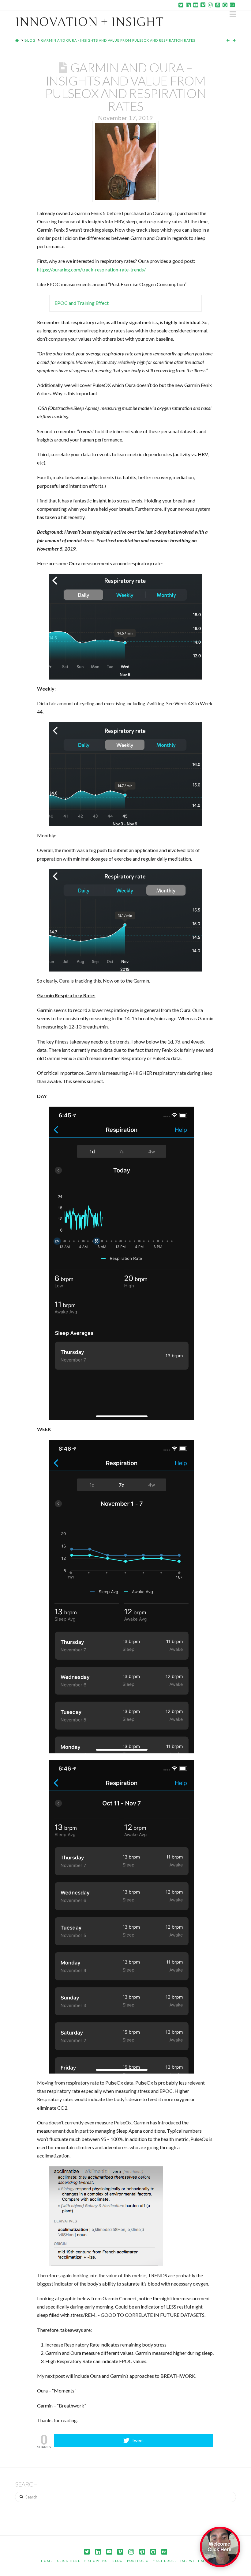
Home (47, 2561)
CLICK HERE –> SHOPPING (83, 2561)
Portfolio (138, 2561)
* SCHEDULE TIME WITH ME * (182, 2561)
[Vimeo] (203, 5)
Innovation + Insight (89, 22)
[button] (233, 14)
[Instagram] (210, 5)
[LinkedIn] (188, 5)
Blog (118, 2561)
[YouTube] (196, 5)
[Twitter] (181, 5)
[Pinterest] (218, 5)
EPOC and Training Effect (82, 303)
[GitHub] (225, 5)
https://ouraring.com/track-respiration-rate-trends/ (91, 269)
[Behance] (232, 5)
